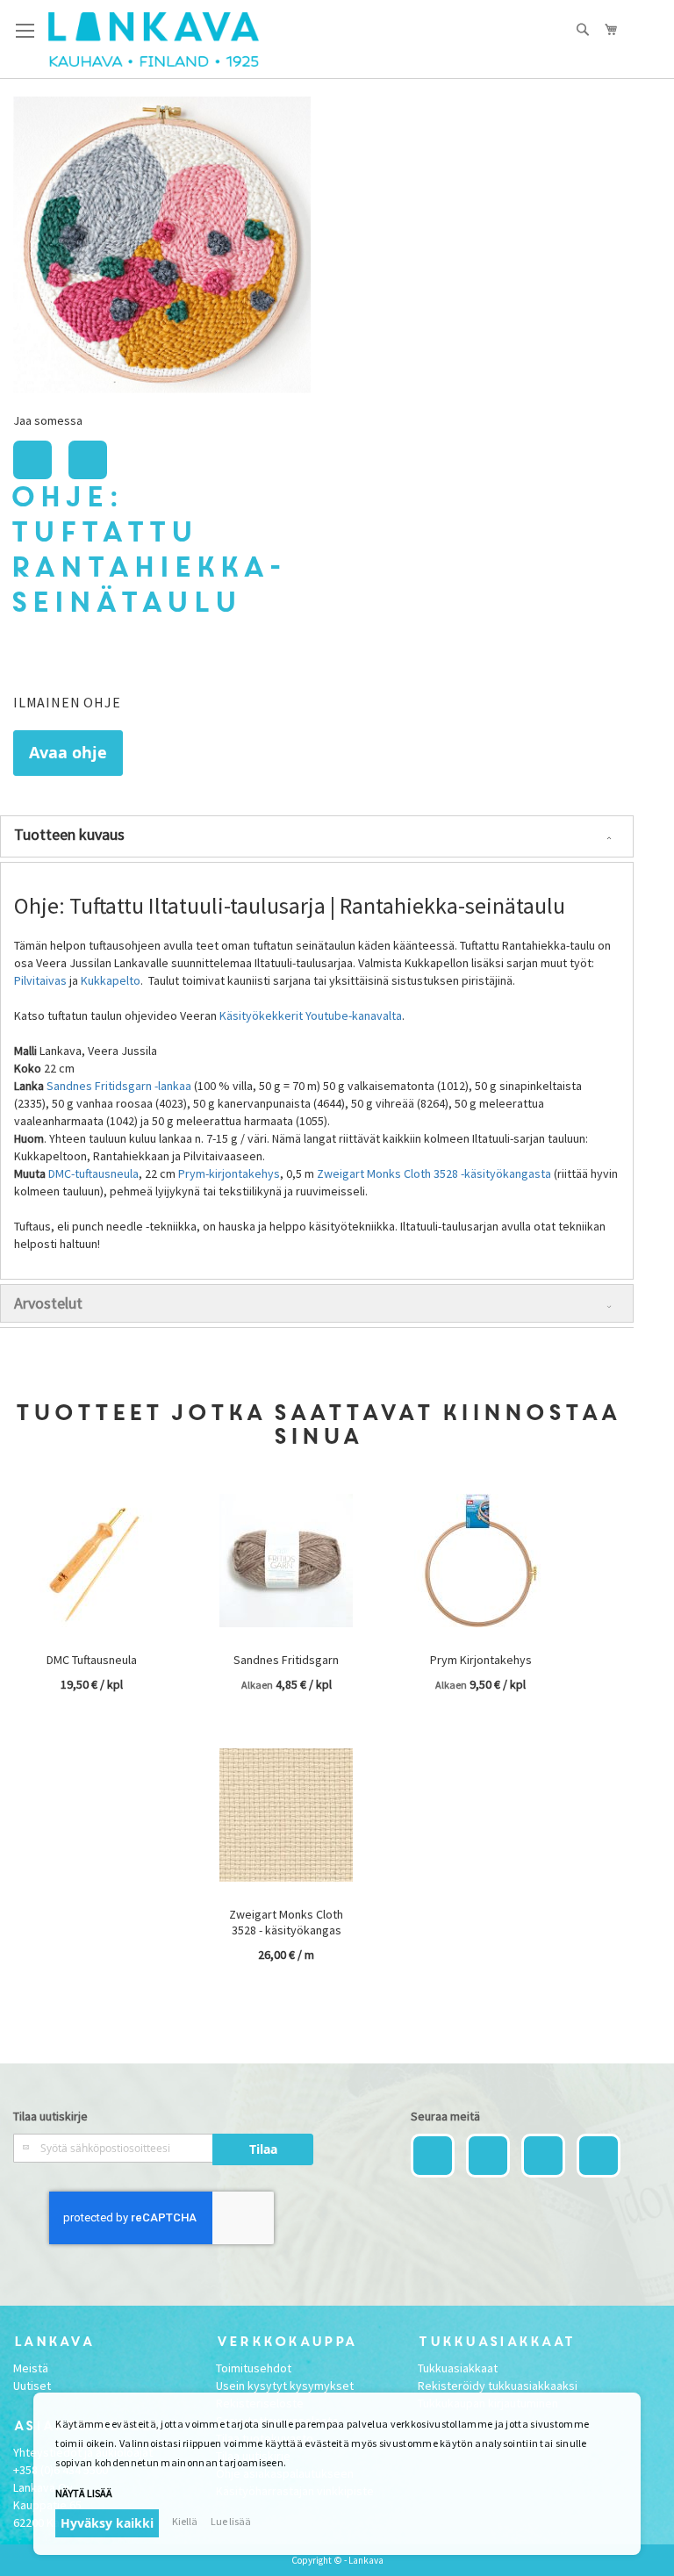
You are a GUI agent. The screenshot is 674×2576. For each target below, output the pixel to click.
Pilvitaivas (40, 980)
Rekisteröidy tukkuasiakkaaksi (498, 2386)
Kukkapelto (111, 980)
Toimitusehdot (254, 2368)
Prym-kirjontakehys (229, 1173)
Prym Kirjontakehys (481, 1660)
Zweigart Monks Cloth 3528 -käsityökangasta (434, 1173)
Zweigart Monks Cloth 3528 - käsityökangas (286, 1922)
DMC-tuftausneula (93, 1173)
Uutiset (32, 2386)
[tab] (317, 836)
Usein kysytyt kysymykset (285, 2386)
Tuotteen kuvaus (69, 834)
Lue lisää (231, 2521)
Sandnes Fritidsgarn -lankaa (119, 1086)
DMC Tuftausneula (92, 1660)
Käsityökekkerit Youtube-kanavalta (311, 1015)
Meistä (31, 2368)
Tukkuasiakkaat (458, 2368)
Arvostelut (48, 1303)
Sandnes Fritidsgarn (286, 1660)
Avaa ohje (68, 753)
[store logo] (154, 39)
